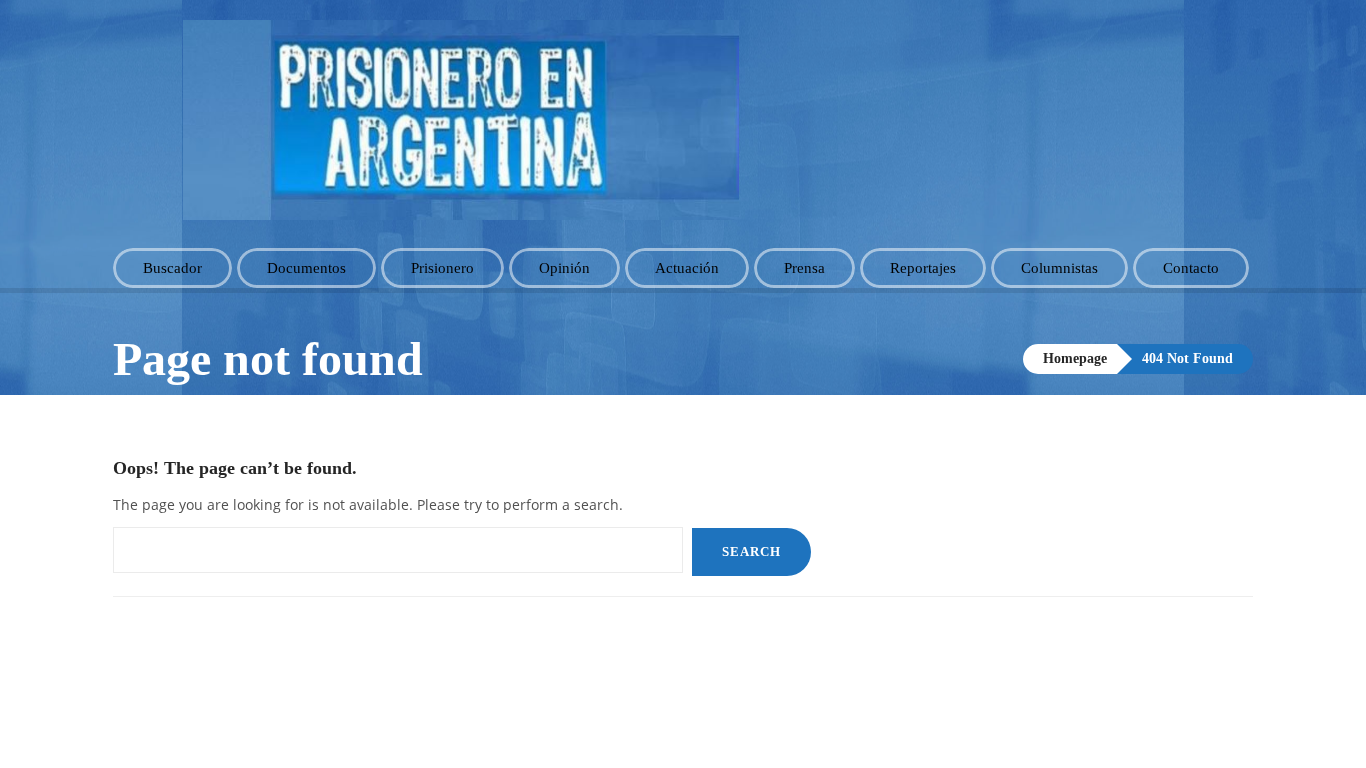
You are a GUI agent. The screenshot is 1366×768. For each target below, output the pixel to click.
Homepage (1075, 358)
